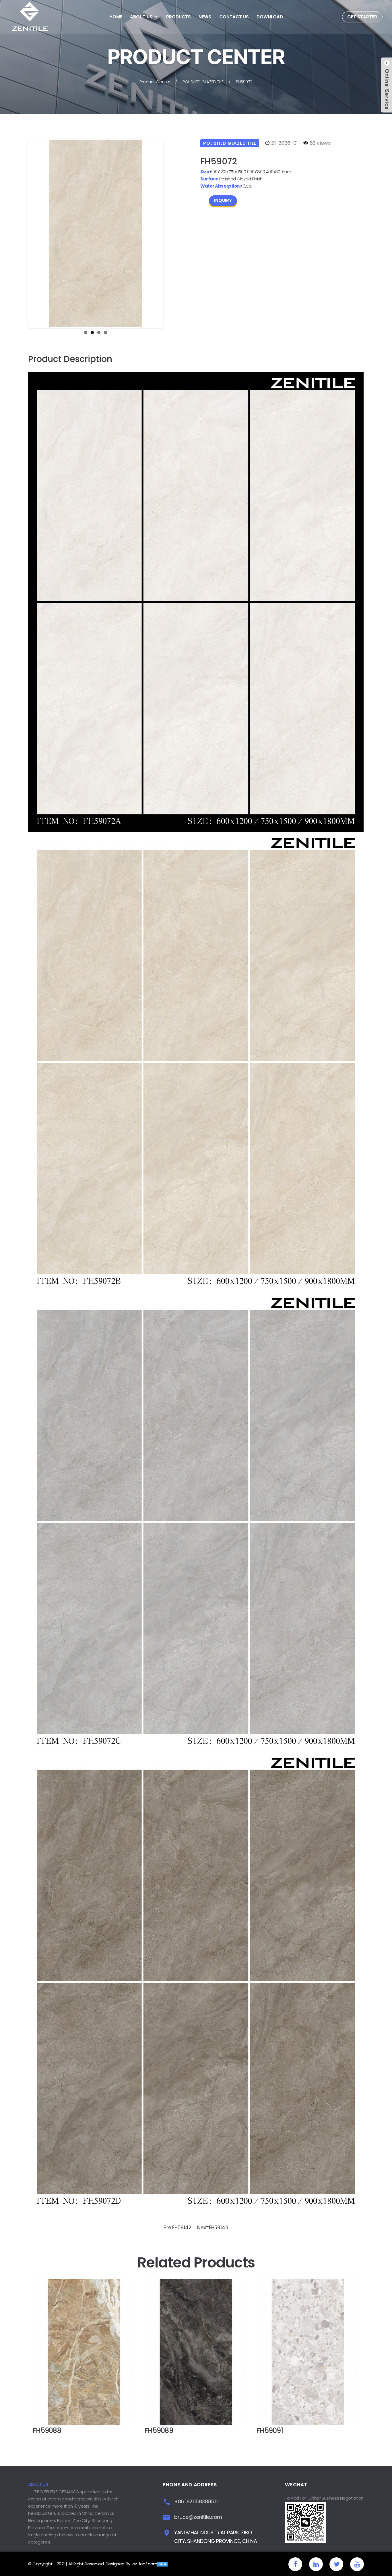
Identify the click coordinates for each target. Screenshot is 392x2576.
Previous (21, 233)
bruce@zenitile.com (198, 2517)
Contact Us (234, 17)
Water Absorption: (220, 186)
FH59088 (47, 2430)
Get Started (362, 17)
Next (170, 233)
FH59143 (219, 2228)
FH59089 (159, 2430)
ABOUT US (38, 2484)
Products (178, 17)
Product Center (155, 82)
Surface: (210, 179)
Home (116, 17)
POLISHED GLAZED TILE (203, 82)
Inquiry (223, 200)
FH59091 (270, 2430)
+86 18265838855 (196, 2501)
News (205, 17)
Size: (205, 172)
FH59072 (244, 82)
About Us (141, 17)
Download (270, 17)
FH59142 (182, 2228)
